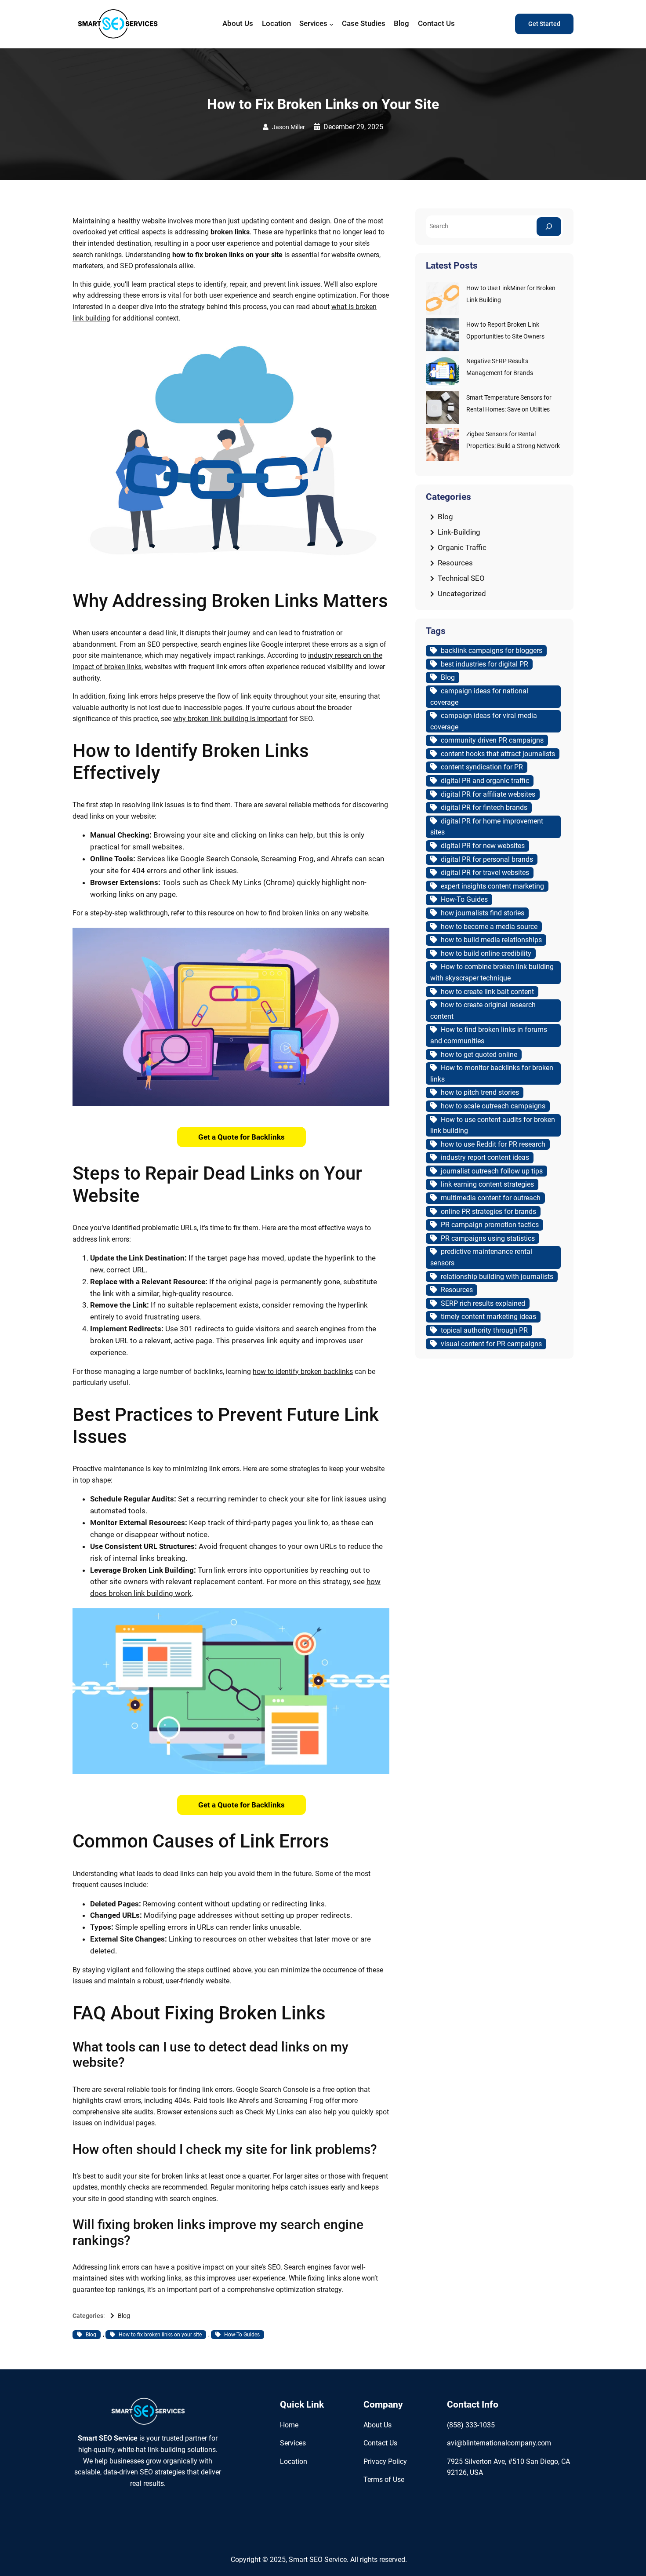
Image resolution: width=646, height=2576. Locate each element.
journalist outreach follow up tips (492, 1171)
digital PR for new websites (483, 846)
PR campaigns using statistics (488, 1238)
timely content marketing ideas (488, 1317)
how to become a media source (489, 927)
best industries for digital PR (484, 664)
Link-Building (459, 532)
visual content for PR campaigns (491, 1344)
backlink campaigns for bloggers (492, 650)
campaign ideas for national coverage (479, 697)
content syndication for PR (482, 767)
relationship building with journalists (497, 1277)
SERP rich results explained (483, 1303)
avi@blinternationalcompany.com (499, 2443)
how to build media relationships (491, 940)
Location (294, 2461)
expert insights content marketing (492, 886)
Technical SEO (461, 578)
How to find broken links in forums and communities (489, 1035)
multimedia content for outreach (491, 1198)
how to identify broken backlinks (303, 1372)
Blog (124, 2316)
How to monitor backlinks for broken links (492, 1073)
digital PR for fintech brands (484, 807)
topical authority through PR (484, 1330)
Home (289, 2425)
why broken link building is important (230, 719)
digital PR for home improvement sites (487, 827)
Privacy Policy (385, 2461)
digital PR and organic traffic (485, 781)
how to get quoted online (479, 1055)
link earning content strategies (487, 1184)
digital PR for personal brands (487, 859)
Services (293, 2443)
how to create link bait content (487, 992)
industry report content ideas (485, 1157)
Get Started (544, 24)
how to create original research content (483, 1011)
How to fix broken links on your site (160, 2335)
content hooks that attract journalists (498, 754)
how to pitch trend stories (480, 1092)
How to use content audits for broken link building (493, 1125)
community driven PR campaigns (492, 740)
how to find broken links (283, 913)
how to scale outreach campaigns (493, 1106)
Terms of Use (384, 2479)
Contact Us (380, 2443)
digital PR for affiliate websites (488, 794)
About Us (377, 2425)
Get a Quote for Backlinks (241, 1137)
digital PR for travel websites (485, 873)
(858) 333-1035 (471, 2425)
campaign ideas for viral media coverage (484, 721)
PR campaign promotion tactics (490, 1225)
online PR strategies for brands (488, 1211)
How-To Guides (242, 2335)
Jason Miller (289, 127)
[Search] (549, 227)
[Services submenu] (331, 24)
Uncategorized (462, 594)
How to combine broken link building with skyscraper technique (492, 972)
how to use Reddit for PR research (493, 1144)
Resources (455, 563)
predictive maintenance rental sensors (481, 1257)
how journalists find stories (483, 913)
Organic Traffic (462, 547)
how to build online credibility (486, 953)
